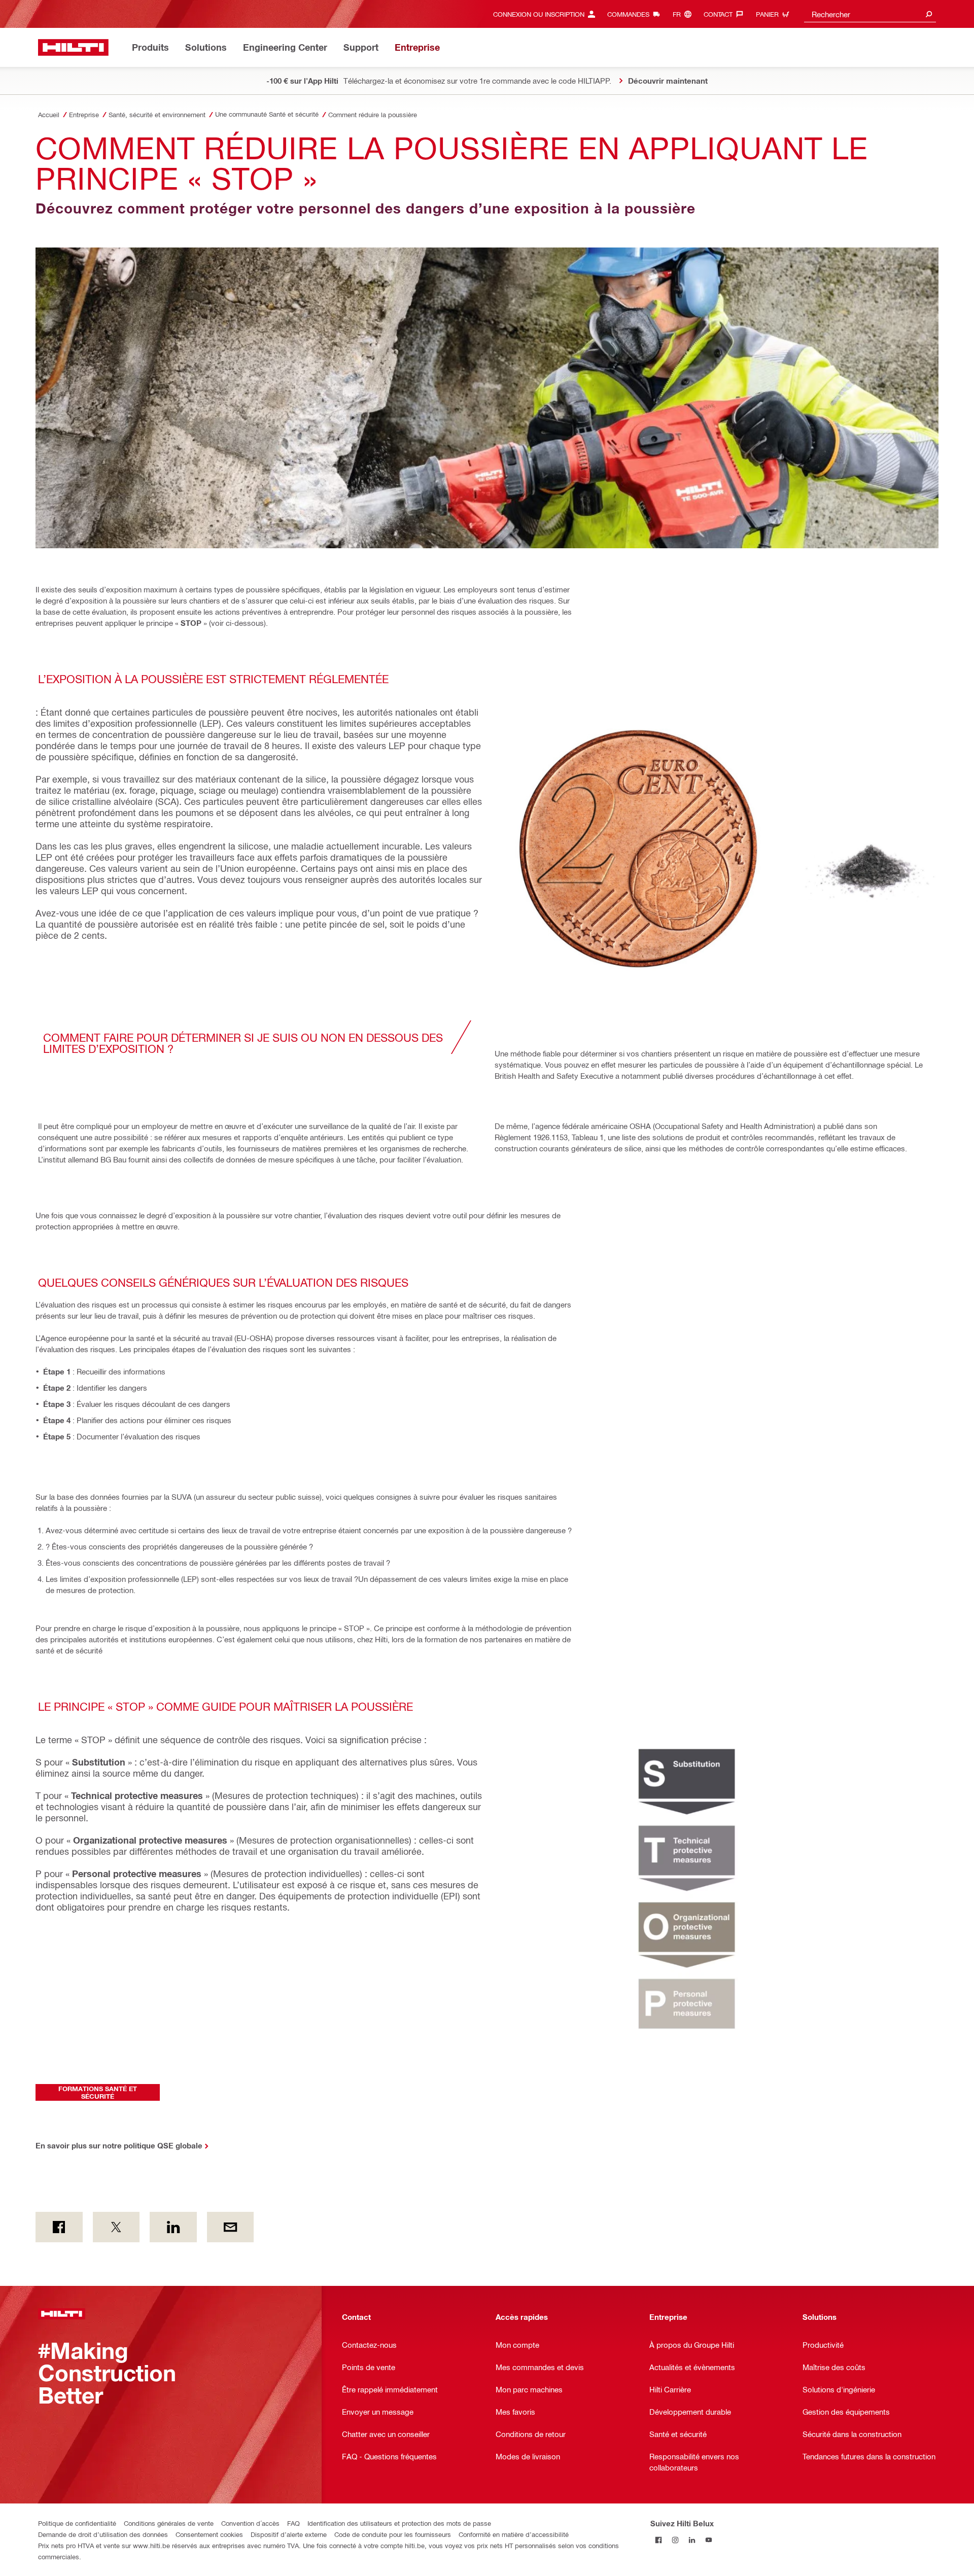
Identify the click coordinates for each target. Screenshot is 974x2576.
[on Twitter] (116, 2227)
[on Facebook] (59, 2227)
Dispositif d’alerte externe (289, 2534)
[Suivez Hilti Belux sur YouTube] (709, 2540)
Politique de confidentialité (77, 2523)
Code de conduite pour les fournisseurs (393, 2534)
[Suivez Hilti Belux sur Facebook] (659, 2540)
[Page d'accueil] (73, 47)
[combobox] (870, 14)
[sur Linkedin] (173, 2227)
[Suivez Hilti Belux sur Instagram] (675, 2540)
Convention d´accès (250, 2523)
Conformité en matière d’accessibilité (514, 2534)
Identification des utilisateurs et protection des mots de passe (399, 2523)
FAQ (293, 2523)
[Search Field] (929, 14)
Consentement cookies (209, 2534)
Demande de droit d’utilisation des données (103, 2534)
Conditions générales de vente (169, 2523)
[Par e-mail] (231, 2227)
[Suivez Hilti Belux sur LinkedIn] (692, 2540)
